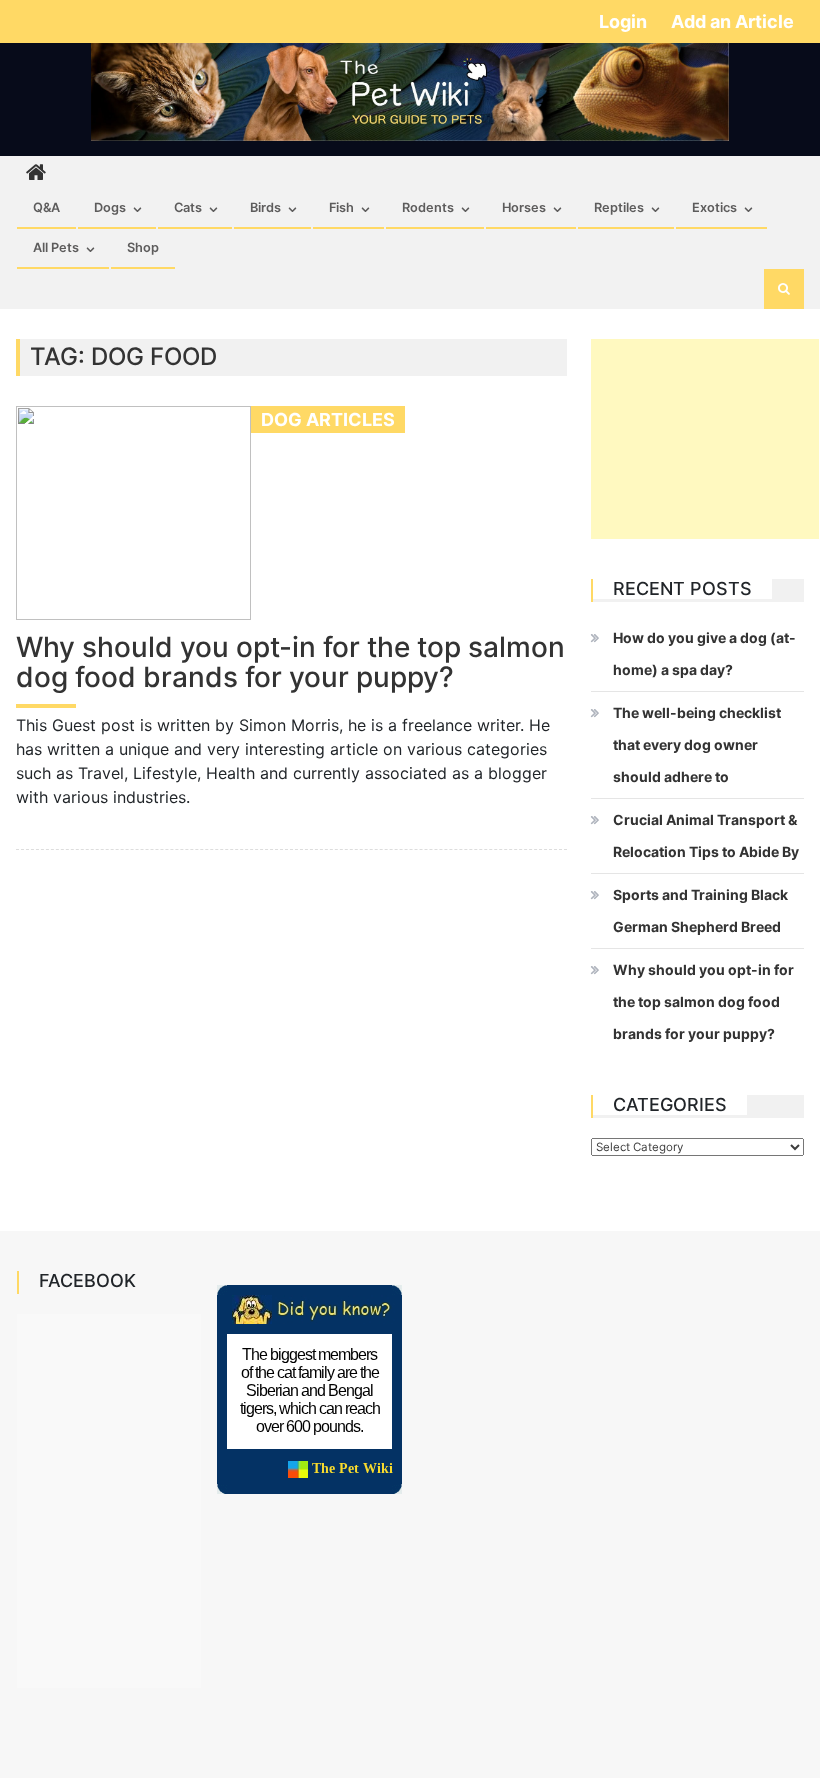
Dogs (110, 207)
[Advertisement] (705, 439)
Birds (265, 207)
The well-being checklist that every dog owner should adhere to (697, 744)
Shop (143, 247)
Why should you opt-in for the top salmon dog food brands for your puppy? (290, 663)
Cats (188, 207)
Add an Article (732, 21)
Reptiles (619, 207)
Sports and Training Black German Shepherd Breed (700, 910)
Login (625, 21)
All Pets (56, 247)
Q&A (46, 207)
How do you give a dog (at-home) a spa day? (704, 653)
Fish (341, 207)
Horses (524, 207)
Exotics (714, 207)
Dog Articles (328, 419)
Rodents (428, 207)
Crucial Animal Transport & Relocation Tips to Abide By (706, 835)
